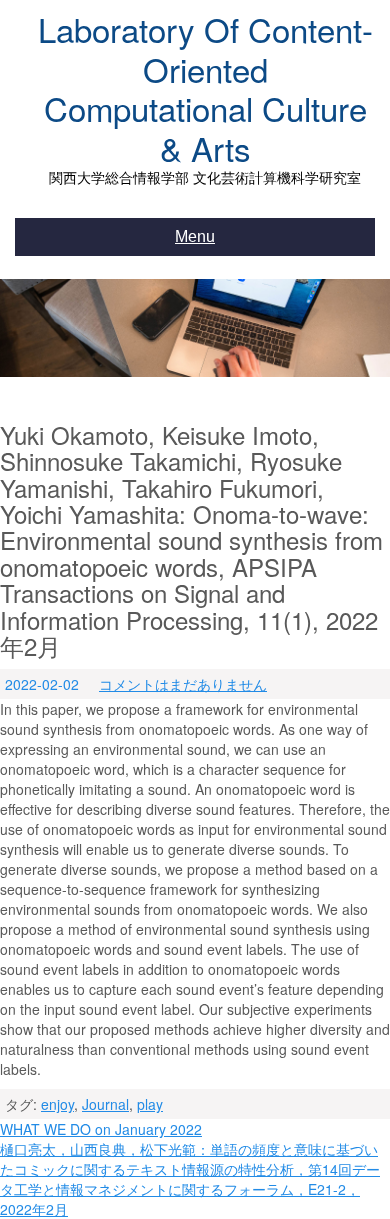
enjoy (57, 1104)
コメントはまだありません (183, 684)
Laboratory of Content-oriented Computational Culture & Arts (205, 88)
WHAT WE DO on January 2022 (101, 1129)
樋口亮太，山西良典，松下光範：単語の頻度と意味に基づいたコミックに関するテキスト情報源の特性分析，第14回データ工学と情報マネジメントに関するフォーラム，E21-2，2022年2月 (190, 1179)
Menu (195, 236)
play (150, 1104)
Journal (105, 1104)
